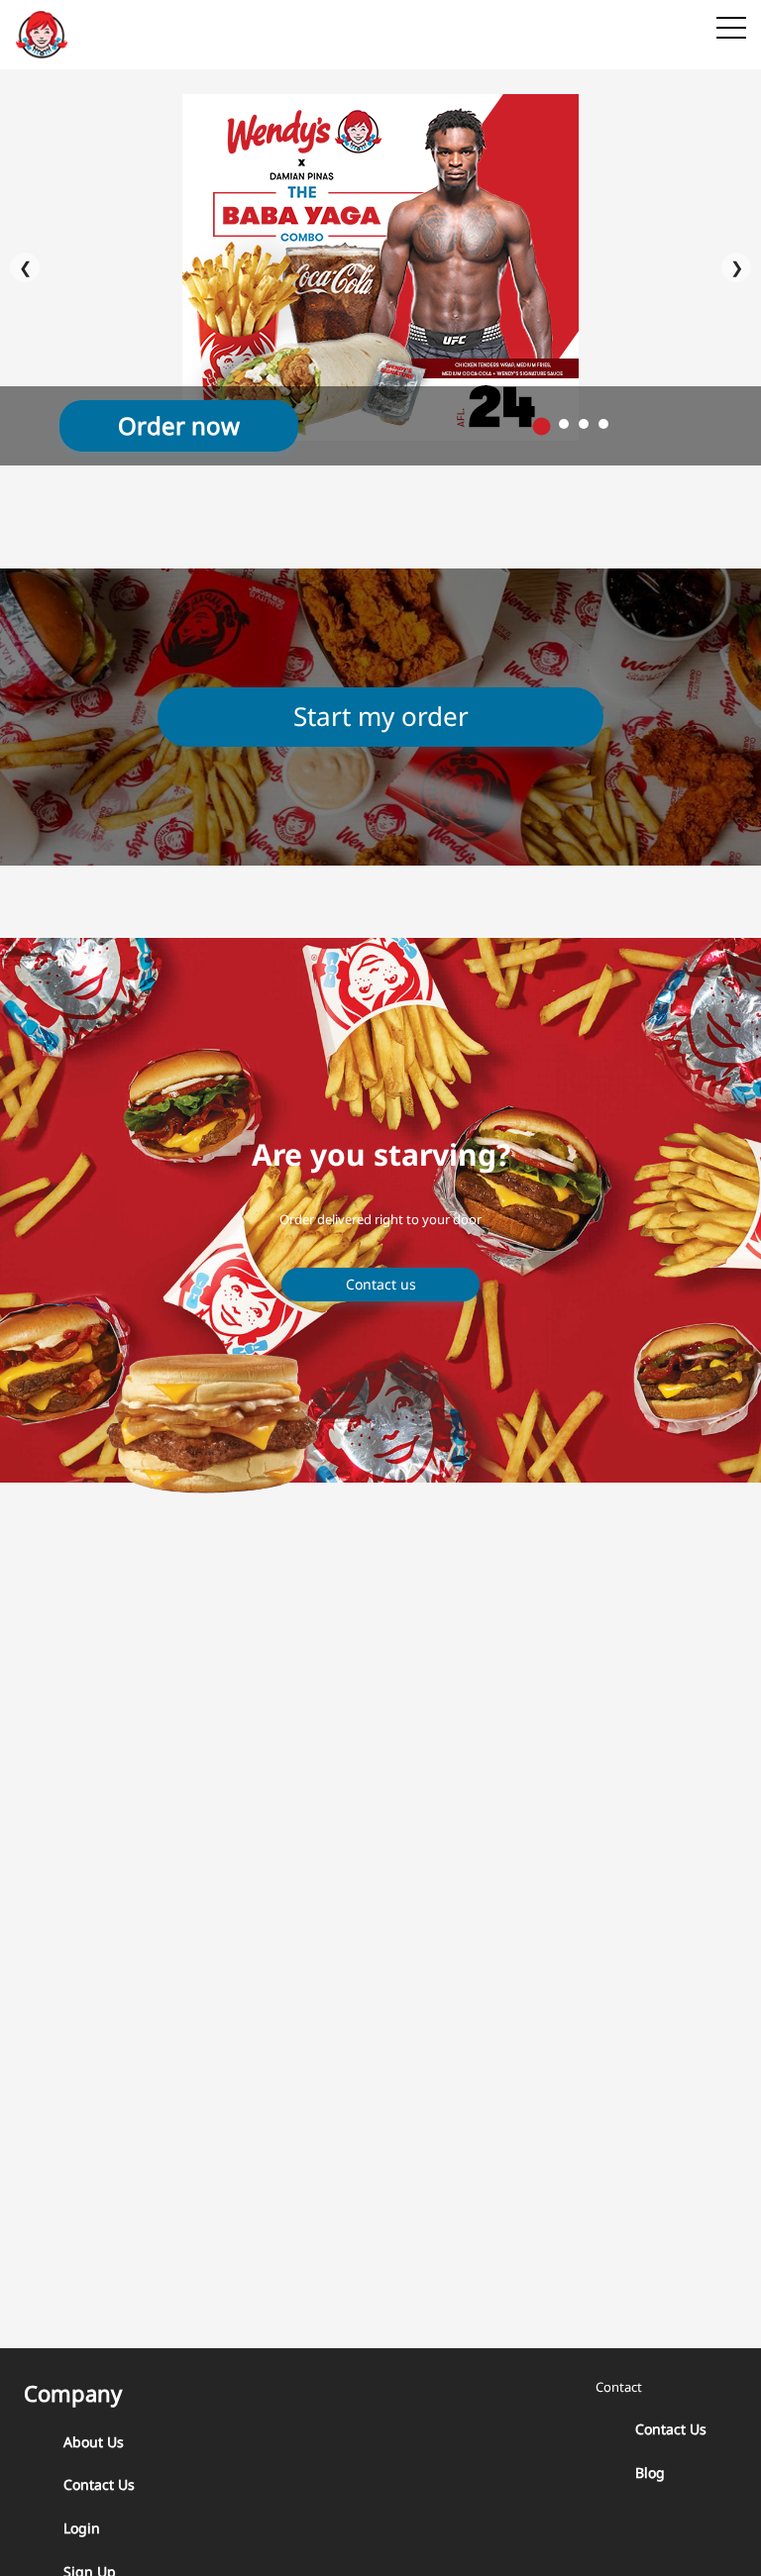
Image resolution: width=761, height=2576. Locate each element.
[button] (542, 427)
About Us (94, 2442)
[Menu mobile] (731, 32)
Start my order (381, 716)
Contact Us (99, 2484)
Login (82, 2528)
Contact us (381, 1284)
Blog (650, 2473)
